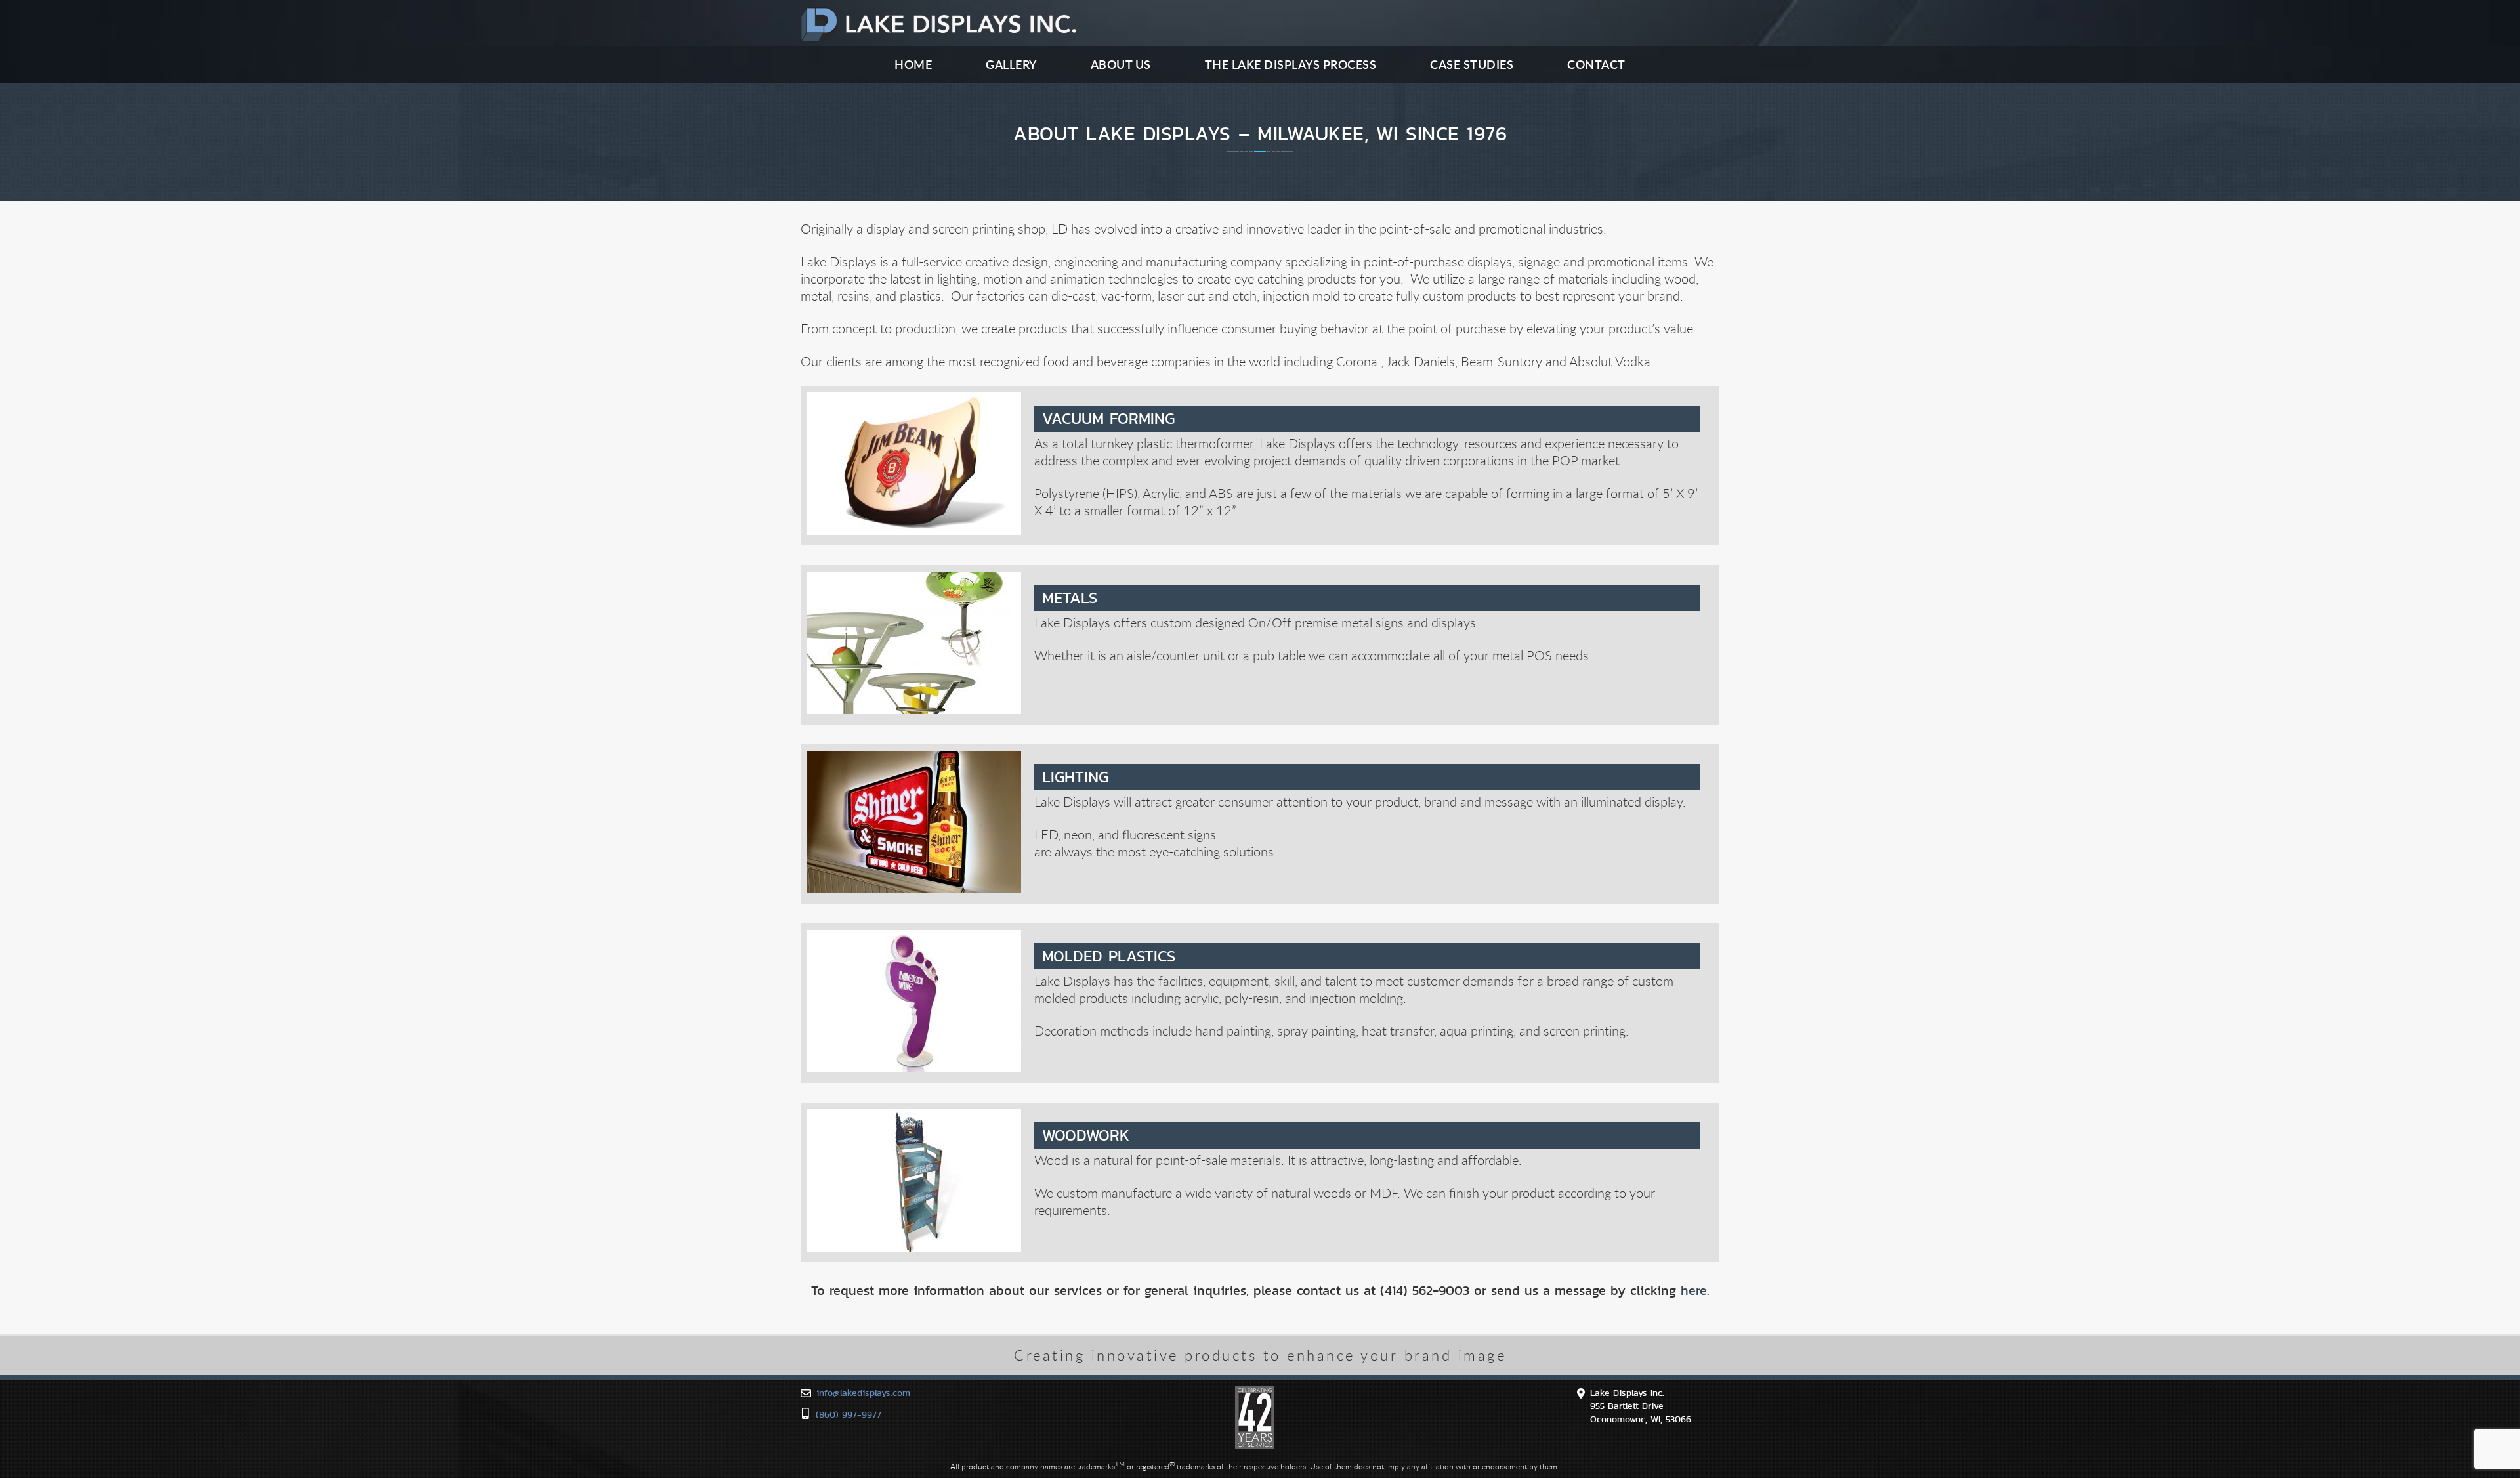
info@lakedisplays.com (863, 1393)
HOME (913, 64)
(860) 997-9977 (849, 1414)
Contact (1596, 64)
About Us (1121, 64)
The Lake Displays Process (1291, 64)
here (1694, 1290)
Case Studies (1472, 64)
